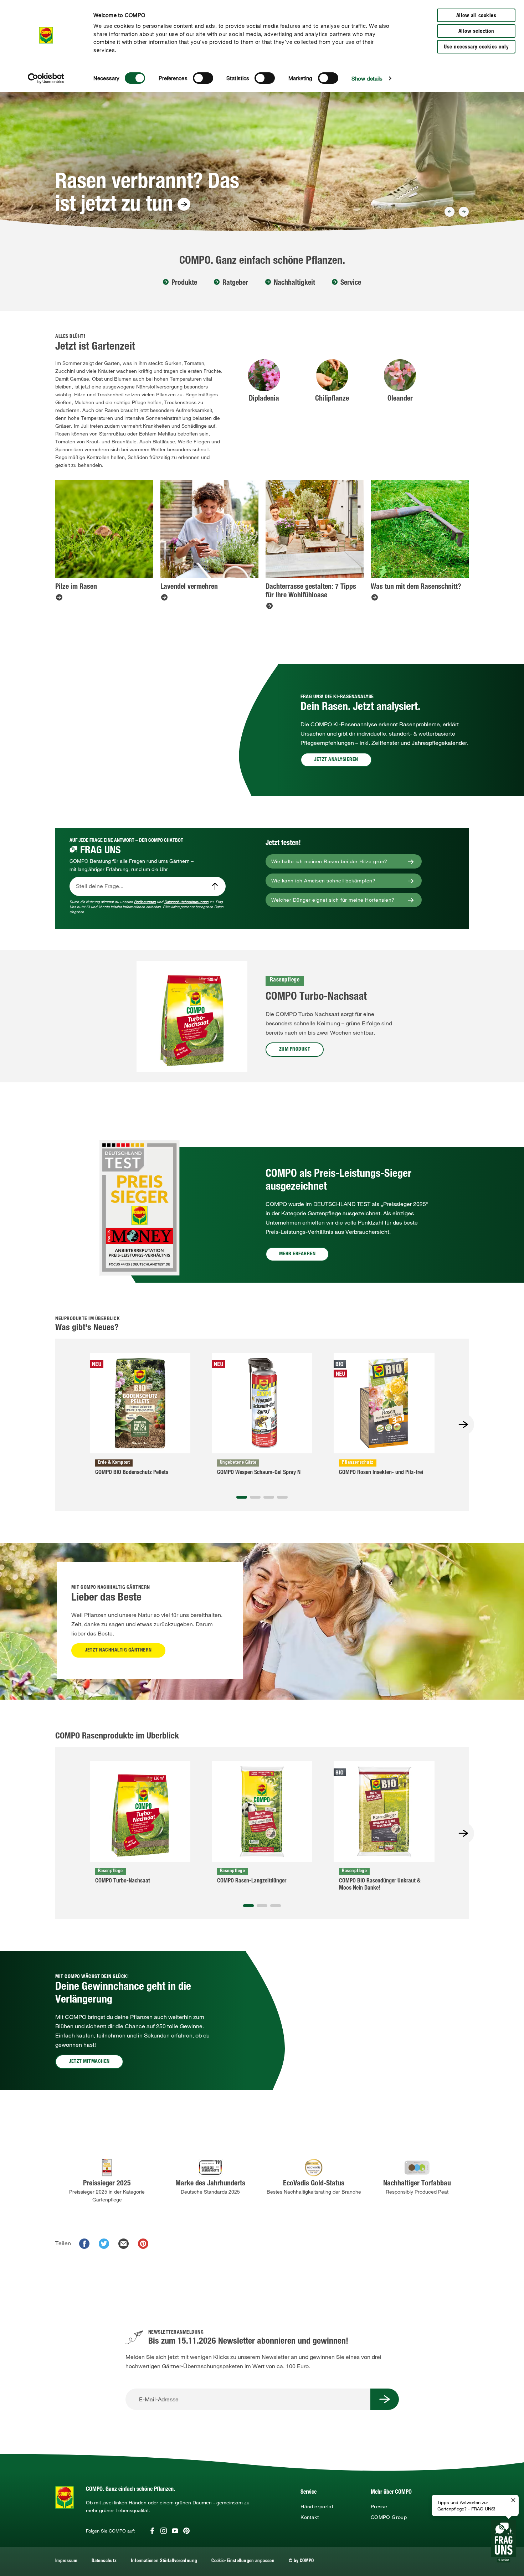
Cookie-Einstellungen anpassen (243, 2561)
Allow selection (476, 32)
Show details (367, 78)
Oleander (400, 399)
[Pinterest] (186, 2531)
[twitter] (104, 2244)
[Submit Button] (385, 2399)
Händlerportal (317, 2507)
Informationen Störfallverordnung (164, 2561)
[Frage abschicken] (215, 886)
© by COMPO (301, 2561)
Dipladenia (264, 399)
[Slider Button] (449, 212)
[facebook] (84, 2244)
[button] (242, 1497)
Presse (379, 2507)
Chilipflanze (332, 399)
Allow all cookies (476, 16)
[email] (124, 2244)
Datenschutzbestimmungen (186, 902)
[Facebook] (152, 2531)
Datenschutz (104, 2561)
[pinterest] (143, 2244)
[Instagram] (164, 2531)
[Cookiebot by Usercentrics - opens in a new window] (46, 78)
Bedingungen (145, 902)
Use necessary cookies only (476, 47)
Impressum (66, 2561)
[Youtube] (175, 2531)
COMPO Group (389, 2517)
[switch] (203, 78)
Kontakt (310, 2517)
